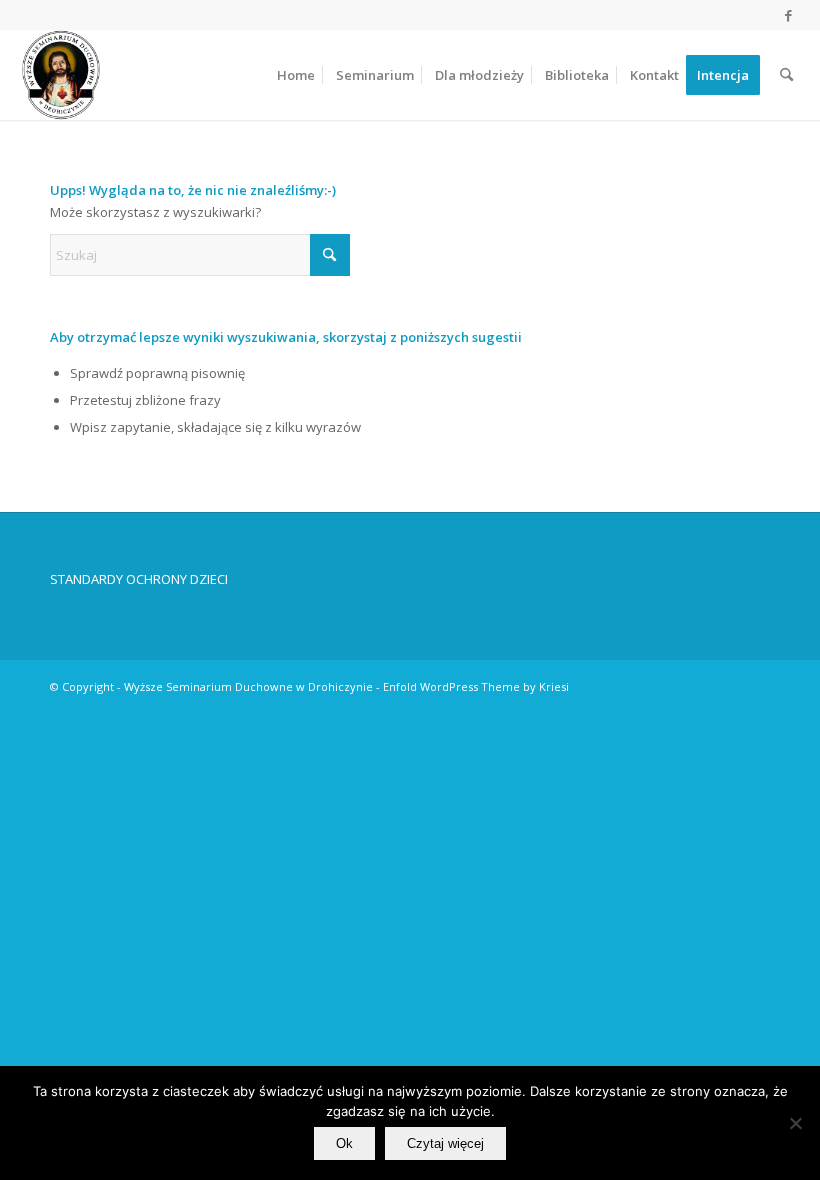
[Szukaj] (786, 75)
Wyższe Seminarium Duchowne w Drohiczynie (248, 686)
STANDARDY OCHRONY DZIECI (139, 579)
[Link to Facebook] (789, 15)
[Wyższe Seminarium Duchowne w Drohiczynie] (61, 75)
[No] (795, 1123)
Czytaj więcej (445, 1143)
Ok (344, 1143)
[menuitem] (296, 75)
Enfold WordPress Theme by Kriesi (476, 686)
